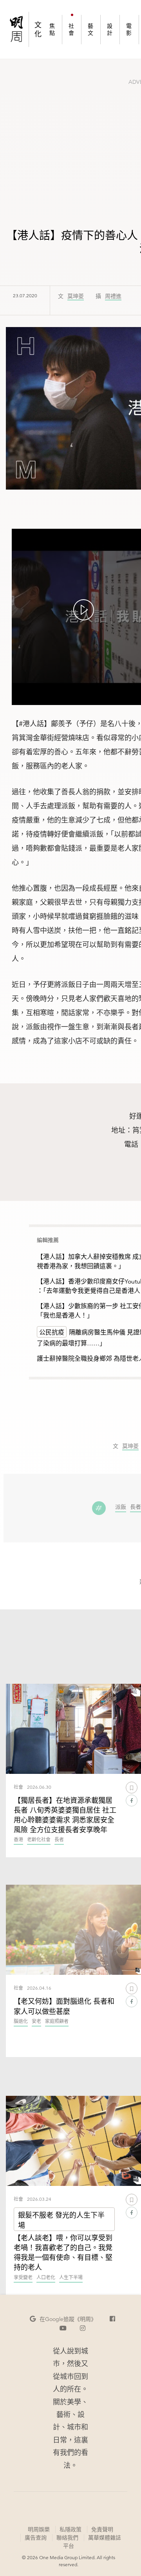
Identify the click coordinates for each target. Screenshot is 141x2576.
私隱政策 (70, 2529)
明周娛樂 (39, 2529)
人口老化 (46, 2278)
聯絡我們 (67, 2538)
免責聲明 (102, 2529)
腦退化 (21, 2022)
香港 (18, 1840)
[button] (63, 2319)
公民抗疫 (52, 1332)
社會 (18, 1787)
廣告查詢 (35, 2537)
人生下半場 (71, 2278)
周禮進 (113, 296)
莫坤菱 (76, 296)
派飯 (121, 1507)
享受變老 (23, 2278)
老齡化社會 (39, 1840)
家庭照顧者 (57, 2022)
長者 (136, 1507)
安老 (36, 2022)
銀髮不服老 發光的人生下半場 (61, 2220)
